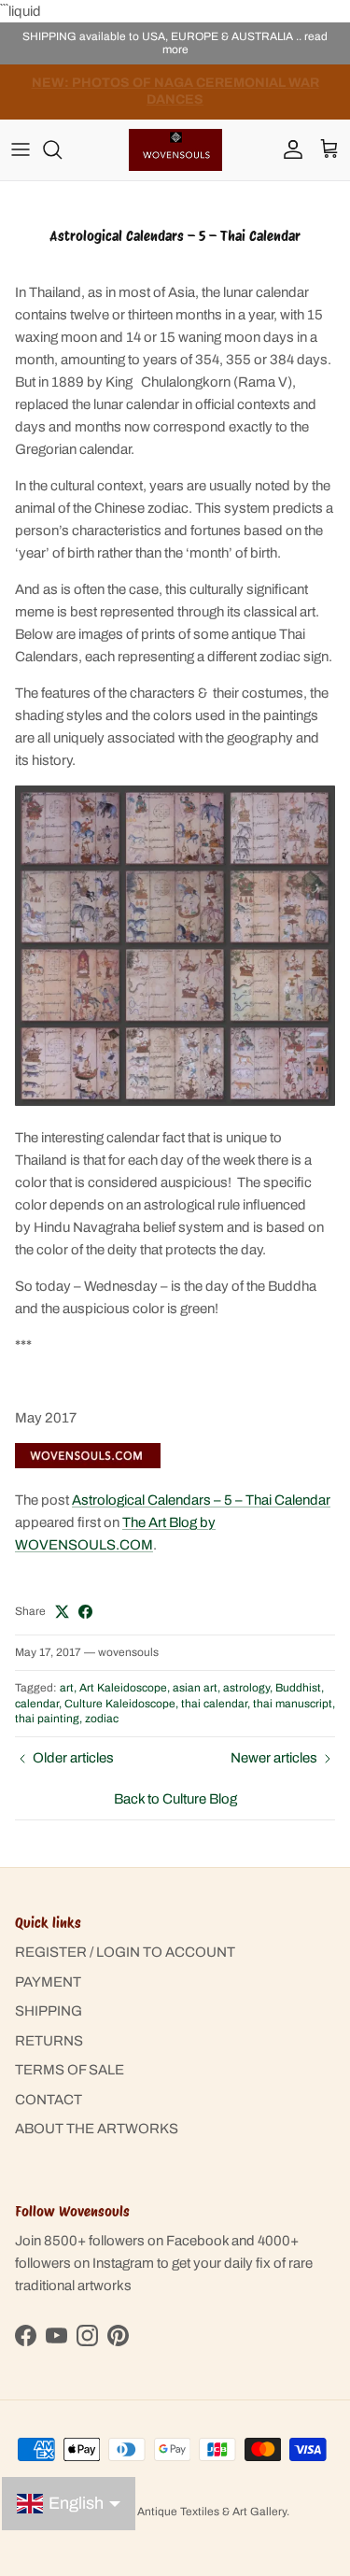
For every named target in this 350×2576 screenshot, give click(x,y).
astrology (246, 1688)
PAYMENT (48, 1982)
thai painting (47, 1719)
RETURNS (49, 2041)
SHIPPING (49, 2011)
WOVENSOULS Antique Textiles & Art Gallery (171, 2512)
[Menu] (21, 149)
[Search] (62, 149)
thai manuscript (293, 1704)
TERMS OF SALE (70, 2070)
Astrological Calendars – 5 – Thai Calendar (201, 1500)
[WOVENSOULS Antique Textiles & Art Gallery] (175, 150)
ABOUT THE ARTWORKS (97, 2129)
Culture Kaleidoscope (120, 1704)
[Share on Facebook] (85, 1612)
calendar (37, 1704)
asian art (195, 1688)
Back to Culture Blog (175, 1799)
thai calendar (214, 1704)
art (67, 1688)
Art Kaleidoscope (123, 1688)
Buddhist (298, 1688)
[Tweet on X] (62, 1612)
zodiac (102, 1719)
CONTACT (49, 2100)
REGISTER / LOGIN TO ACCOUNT (125, 1952)
